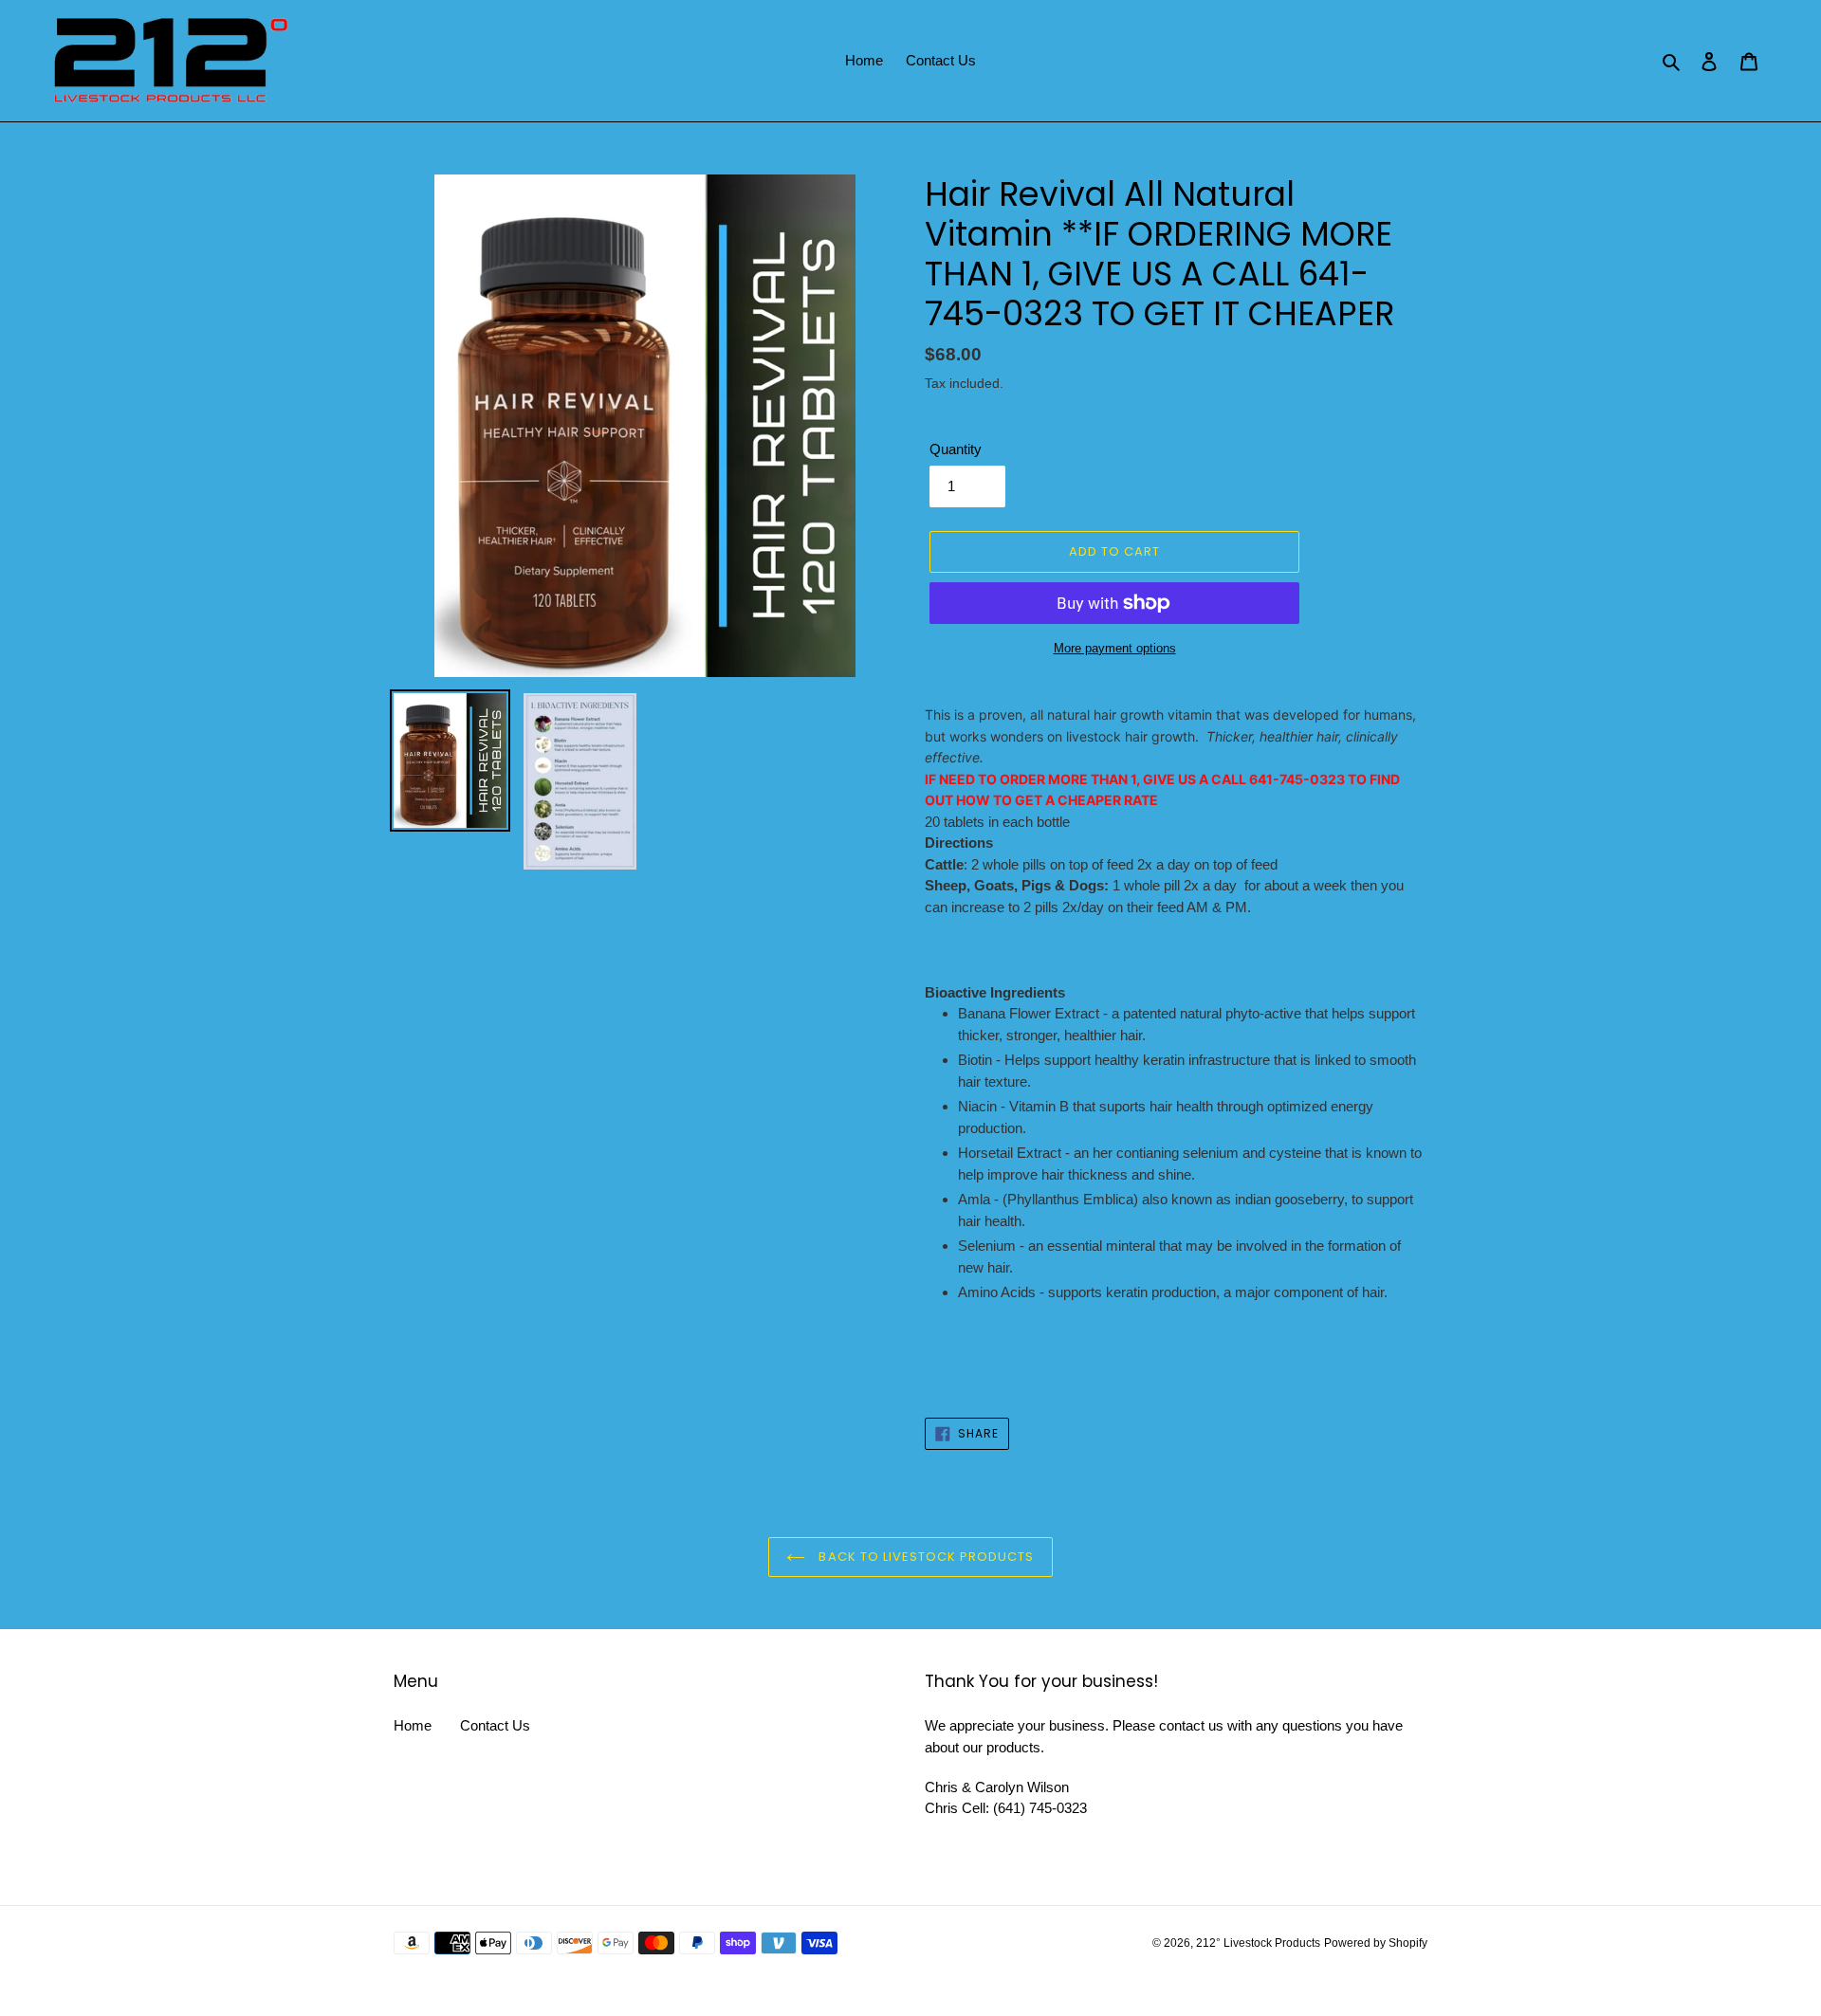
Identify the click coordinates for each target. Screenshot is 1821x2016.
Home (413, 1725)
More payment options (1115, 648)
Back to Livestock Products (924, 1557)
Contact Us (495, 1725)
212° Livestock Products (1258, 1943)
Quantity (956, 449)
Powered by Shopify (1376, 1943)
